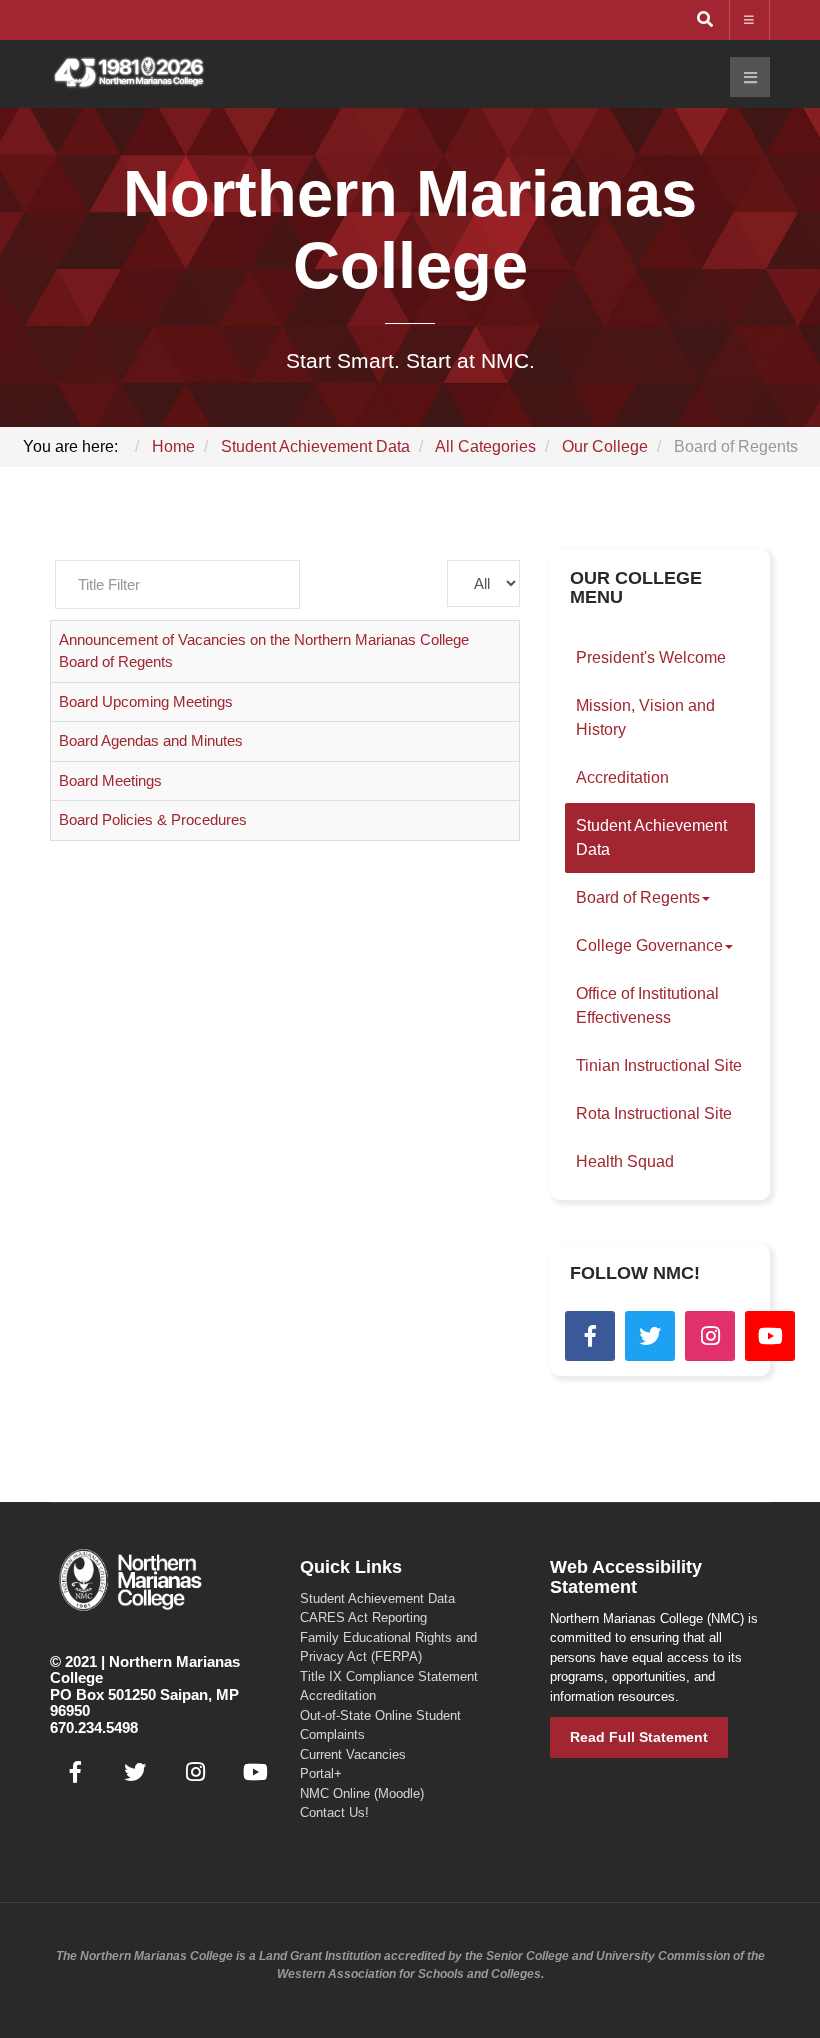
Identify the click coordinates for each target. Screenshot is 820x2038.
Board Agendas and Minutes (151, 740)
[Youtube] (770, 1336)
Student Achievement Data (651, 837)
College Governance (649, 945)
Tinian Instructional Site (659, 1065)
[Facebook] (590, 1336)
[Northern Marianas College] (129, 73)
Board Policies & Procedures (153, 819)
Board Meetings (110, 780)
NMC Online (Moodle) (362, 1793)
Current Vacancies (353, 1754)
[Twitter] (650, 1336)
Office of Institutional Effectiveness (647, 1005)
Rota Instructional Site (654, 1113)
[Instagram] (710, 1336)
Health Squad (625, 1161)
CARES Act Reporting (363, 1617)
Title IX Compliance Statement (389, 1676)
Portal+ (321, 1773)
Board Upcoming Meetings (146, 701)
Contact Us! (334, 1812)
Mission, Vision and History (645, 717)
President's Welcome (651, 657)
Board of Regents (638, 897)
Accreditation (622, 777)
